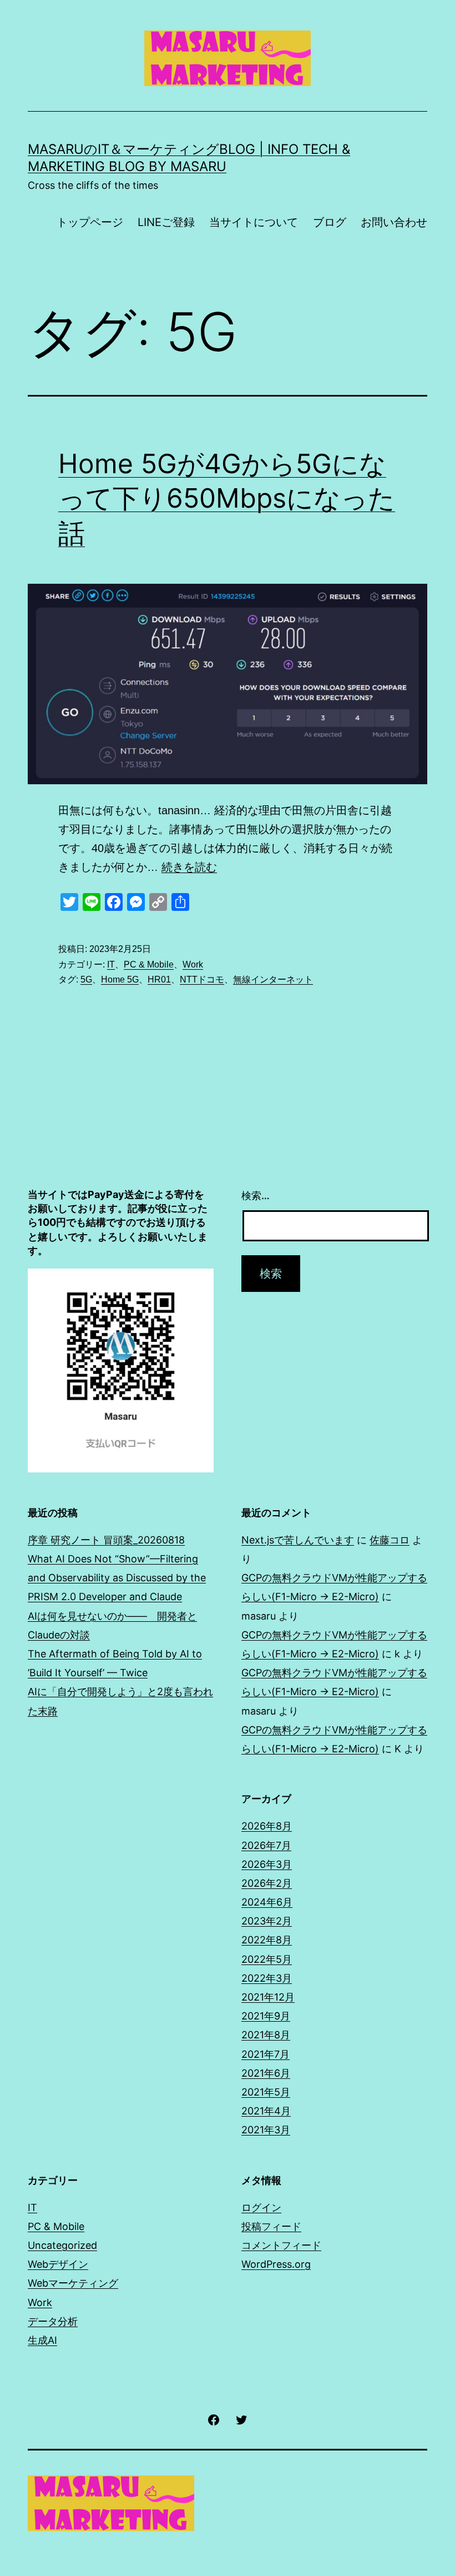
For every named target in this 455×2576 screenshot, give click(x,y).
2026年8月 (267, 1826)
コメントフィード (281, 2245)
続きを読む (189, 867)
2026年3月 (267, 1864)
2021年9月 (266, 2016)
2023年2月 (267, 1921)
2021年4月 (266, 2111)
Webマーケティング (73, 2283)
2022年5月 (267, 1959)
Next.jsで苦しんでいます (298, 1540)
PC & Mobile (149, 964)
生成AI (42, 2340)
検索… (256, 1196)
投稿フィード (271, 2226)
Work (193, 964)
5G (86, 979)
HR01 (159, 979)
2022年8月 (267, 1940)
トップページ (90, 222)
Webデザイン (58, 2264)
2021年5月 (266, 2092)
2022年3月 (267, 1978)
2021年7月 (266, 2054)
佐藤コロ (390, 1540)
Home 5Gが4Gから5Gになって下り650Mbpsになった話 (227, 498)
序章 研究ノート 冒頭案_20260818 (106, 1540)
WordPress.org (276, 2264)
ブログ (330, 222)
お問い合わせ (394, 222)
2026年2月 (267, 1883)
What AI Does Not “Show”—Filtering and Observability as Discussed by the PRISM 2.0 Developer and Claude (117, 1578)
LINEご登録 (166, 222)
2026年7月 (266, 1845)
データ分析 (53, 2321)
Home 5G (120, 979)
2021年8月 (266, 2035)
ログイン (261, 2207)
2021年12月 (268, 1997)
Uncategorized (62, 2245)
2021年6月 (266, 2073)
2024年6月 (267, 1902)
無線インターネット (273, 979)
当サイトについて (254, 222)
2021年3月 (266, 2130)
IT (111, 964)
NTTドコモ (202, 979)
